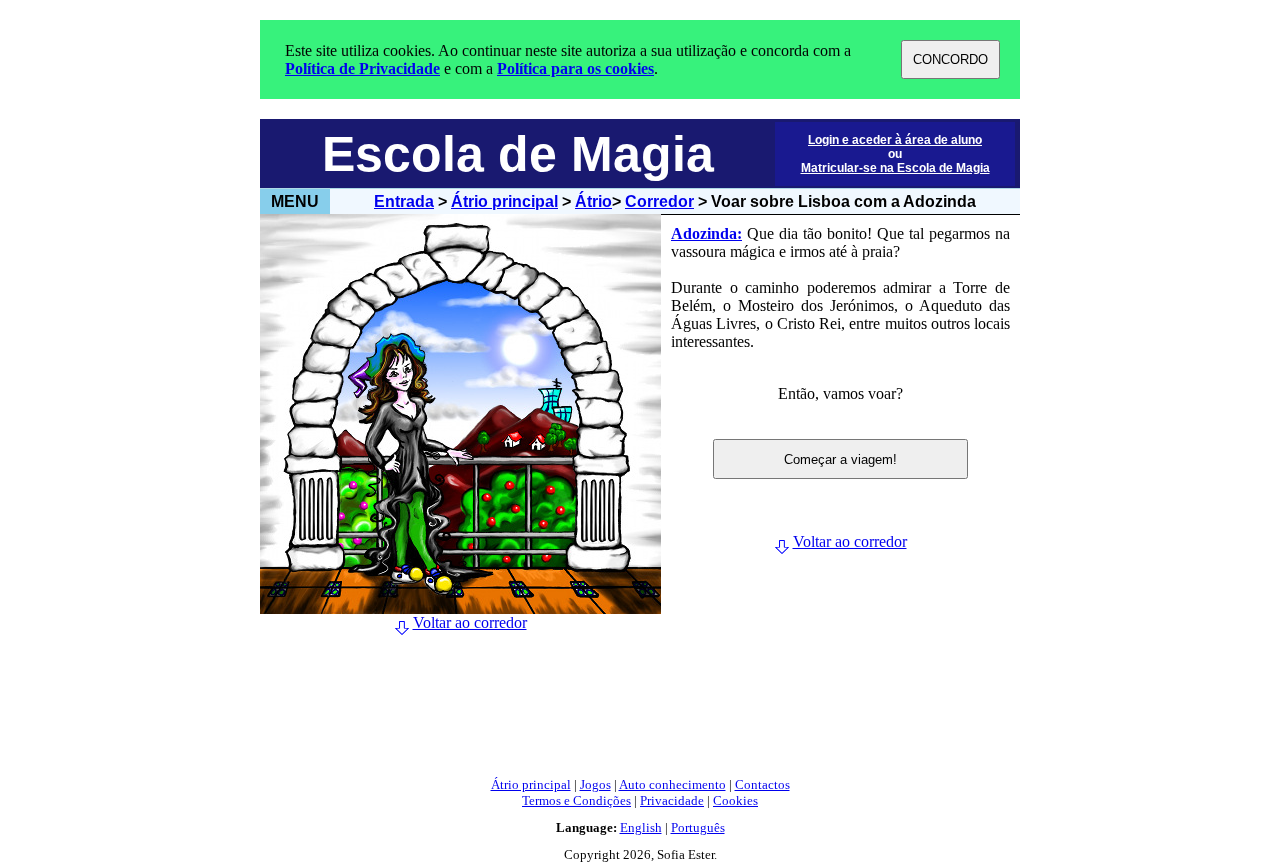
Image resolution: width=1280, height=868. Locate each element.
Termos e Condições (576, 800)
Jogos (595, 784)
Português (698, 827)
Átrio (593, 201)
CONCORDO (950, 59)
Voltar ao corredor (470, 622)
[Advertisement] (640, 716)
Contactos (762, 784)
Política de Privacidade (362, 68)
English (641, 827)
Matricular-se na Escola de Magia (895, 168)
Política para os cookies (575, 68)
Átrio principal (504, 201)
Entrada (404, 201)
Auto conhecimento (672, 784)
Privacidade (672, 800)
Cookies (735, 800)
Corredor (659, 201)
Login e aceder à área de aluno (895, 140)
